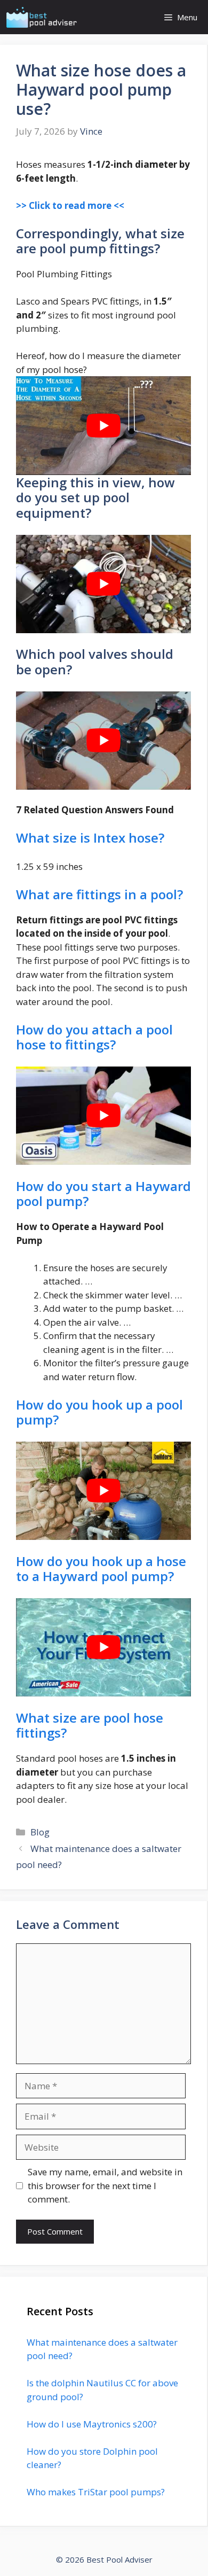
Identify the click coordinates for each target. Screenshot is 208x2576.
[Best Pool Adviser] (42, 17)
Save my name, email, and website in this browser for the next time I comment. (105, 2185)
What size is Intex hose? (90, 838)
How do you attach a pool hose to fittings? (94, 1037)
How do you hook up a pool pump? (99, 1412)
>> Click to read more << (70, 205)
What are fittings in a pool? (99, 894)
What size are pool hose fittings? (90, 1725)
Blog (40, 1832)
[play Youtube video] (103, 425)
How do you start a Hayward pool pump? (103, 1194)
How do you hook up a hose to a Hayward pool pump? (101, 1569)
